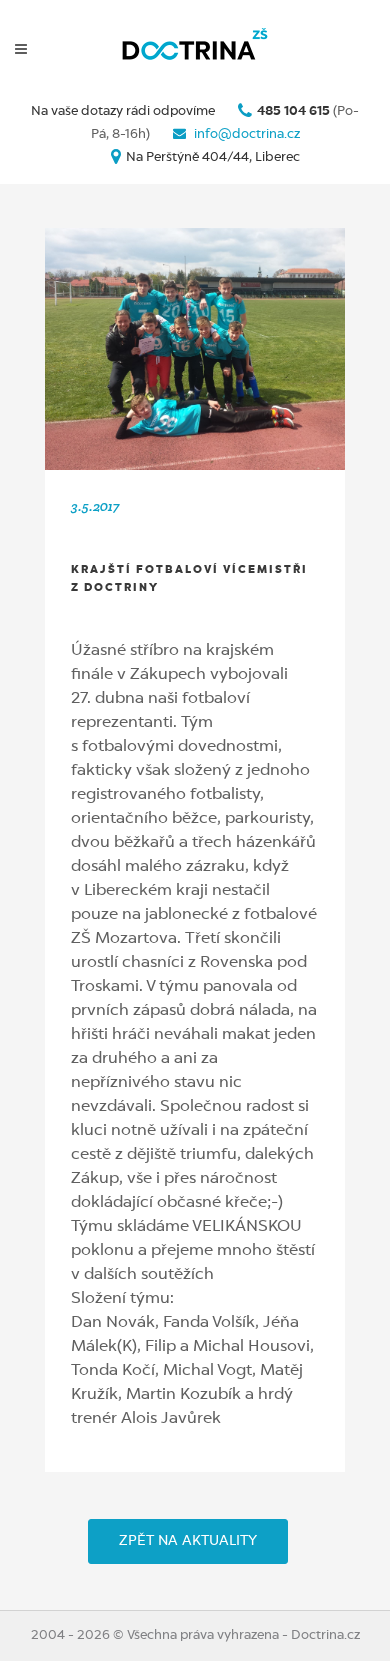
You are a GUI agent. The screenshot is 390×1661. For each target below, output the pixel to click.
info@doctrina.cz (245, 134)
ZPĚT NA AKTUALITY (188, 1541)
